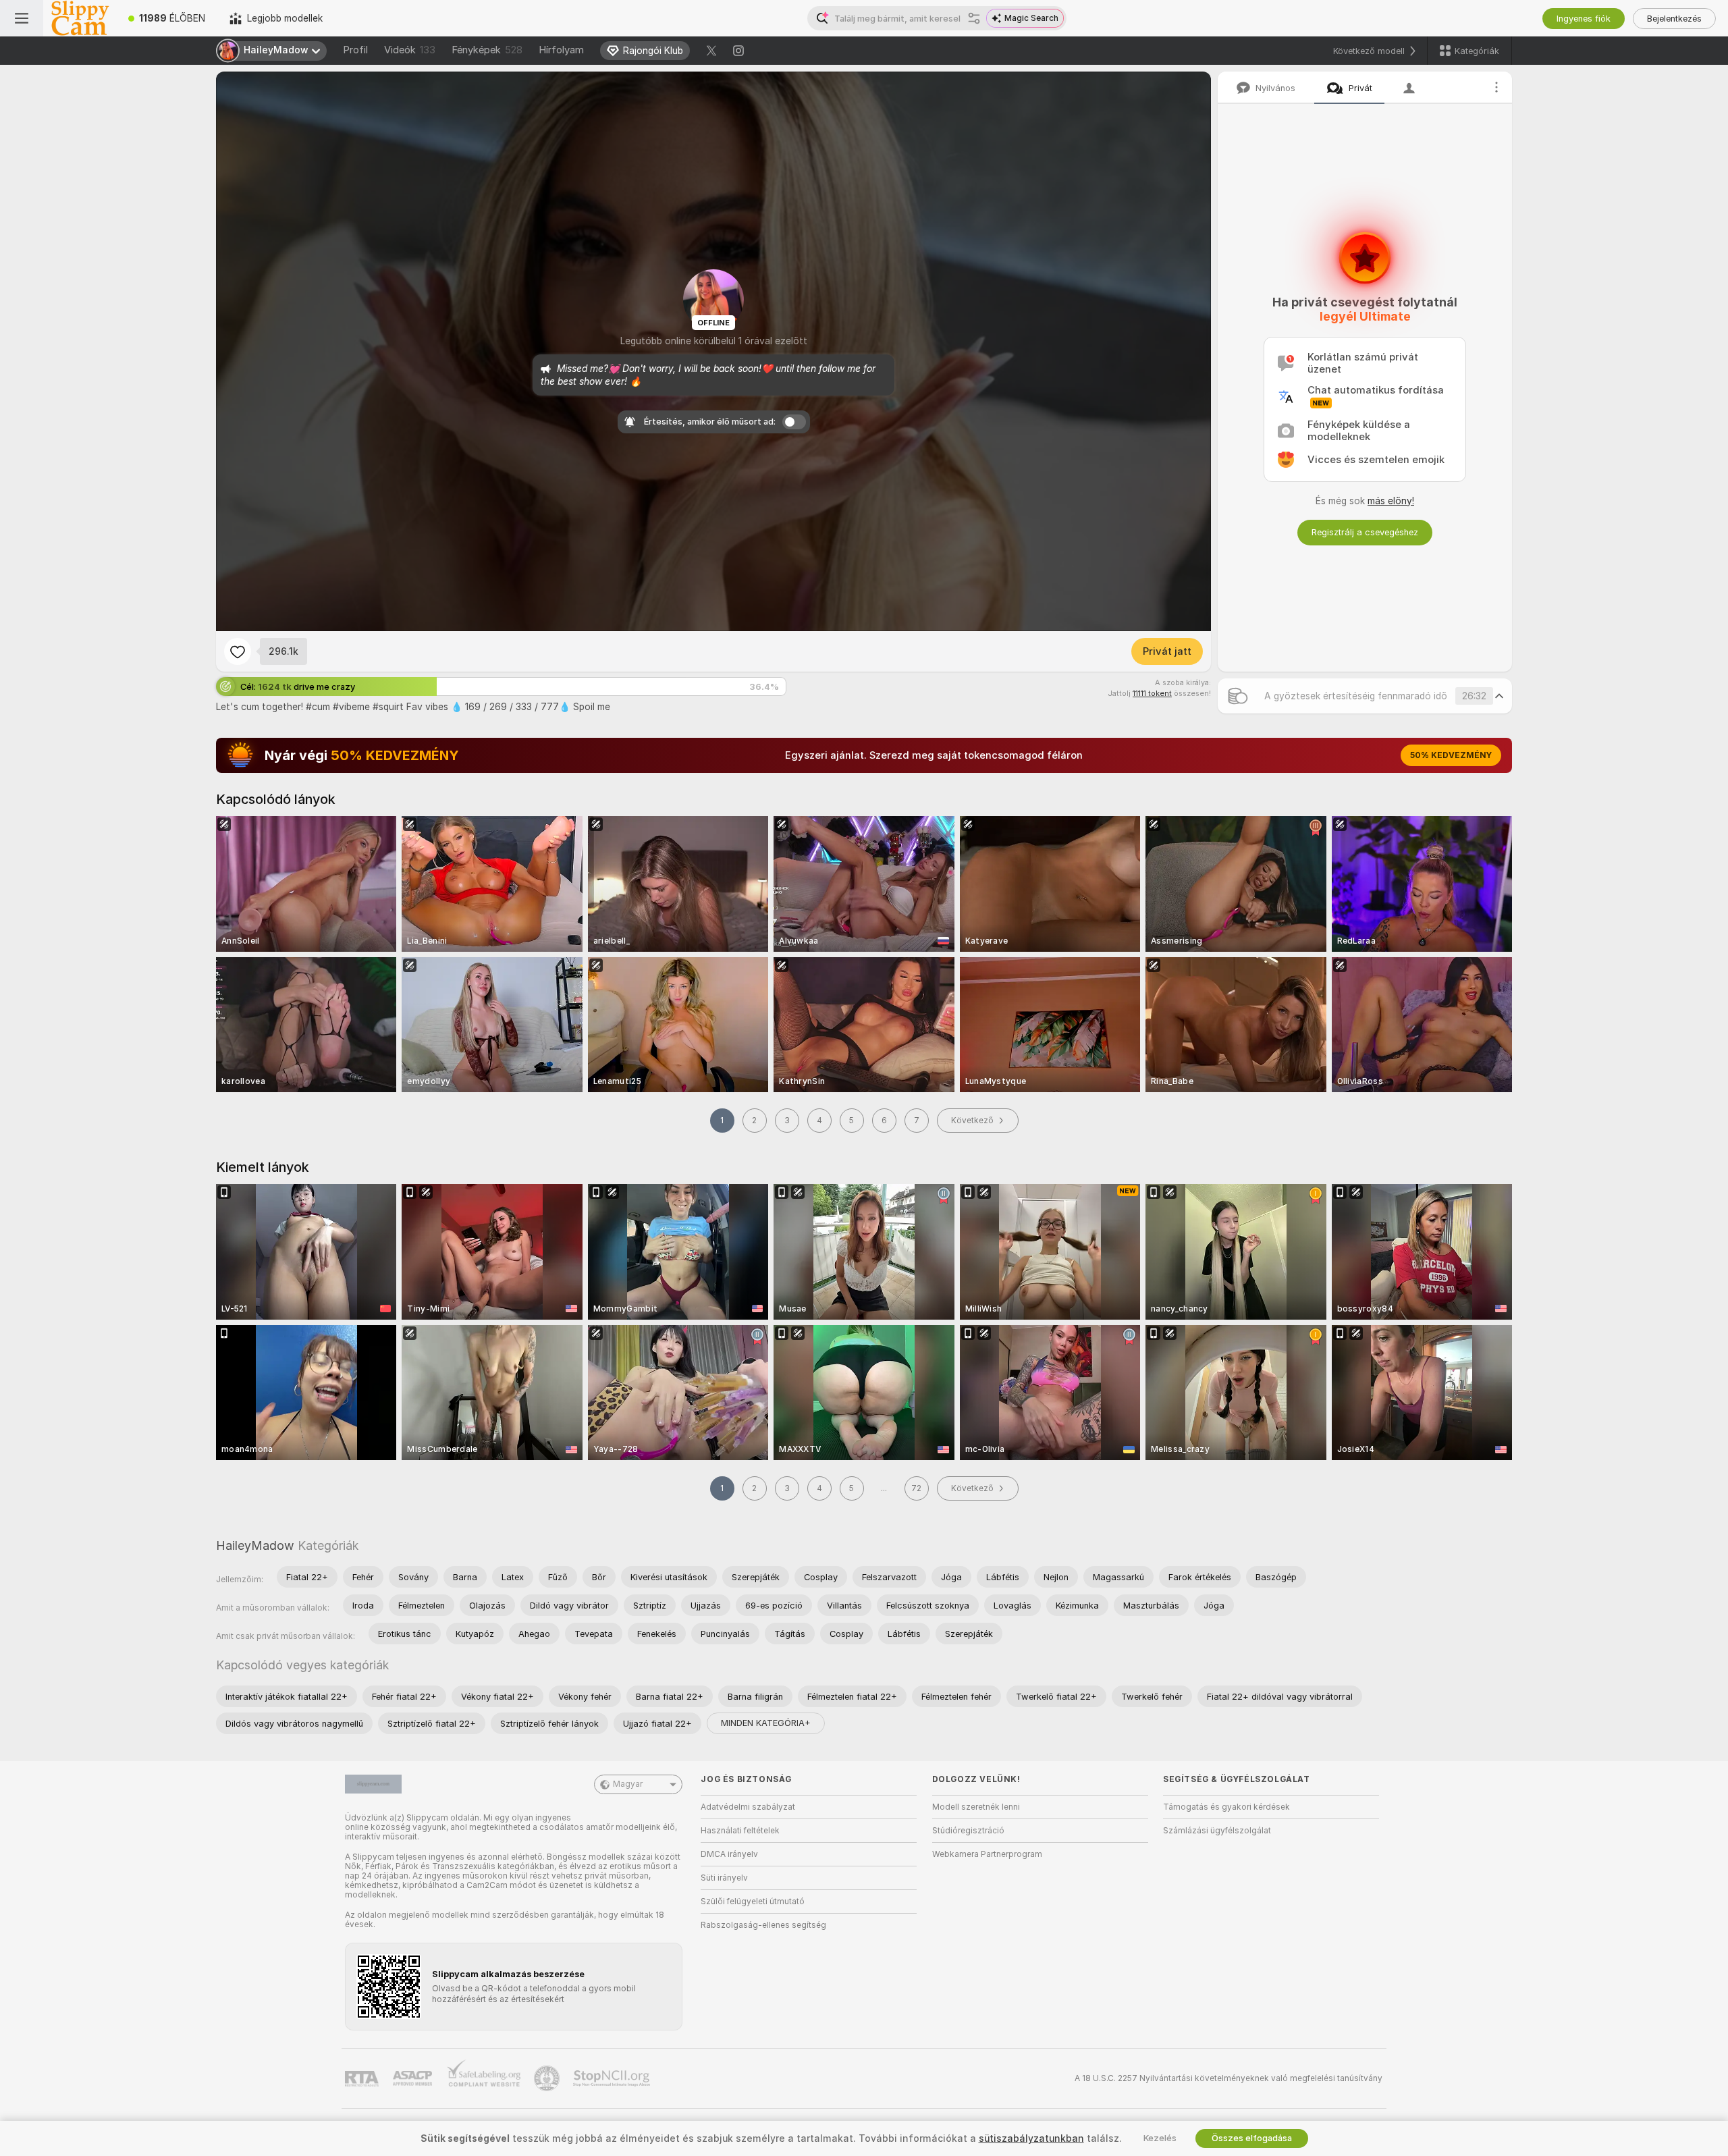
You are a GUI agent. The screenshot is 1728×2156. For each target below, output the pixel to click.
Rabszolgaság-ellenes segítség (763, 1925)
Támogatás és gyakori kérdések (1226, 1807)
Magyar (628, 1784)
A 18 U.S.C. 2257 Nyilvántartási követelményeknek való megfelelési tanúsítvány (1228, 2078)
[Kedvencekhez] (238, 651)
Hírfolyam (561, 50)
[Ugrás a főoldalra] (80, 18)
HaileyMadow (255, 1545)
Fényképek (487, 50)
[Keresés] (974, 18)
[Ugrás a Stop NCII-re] (613, 2078)
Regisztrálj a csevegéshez (1365, 532)
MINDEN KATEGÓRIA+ (766, 1723)
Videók (410, 50)
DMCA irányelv (729, 1854)
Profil (355, 50)
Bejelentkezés (1674, 19)
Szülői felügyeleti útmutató (753, 1902)
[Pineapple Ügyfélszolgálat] (548, 2078)
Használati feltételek (740, 1831)
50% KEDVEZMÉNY (1451, 755)
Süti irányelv (724, 1878)
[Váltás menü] (22, 18)
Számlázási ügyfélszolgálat (1217, 1831)
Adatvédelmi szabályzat (748, 1807)
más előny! (1391, 501)
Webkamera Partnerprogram (987, 1854)
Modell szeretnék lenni (976, 1807)
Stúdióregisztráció (968, 1831)
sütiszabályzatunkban (1031, 2138)
